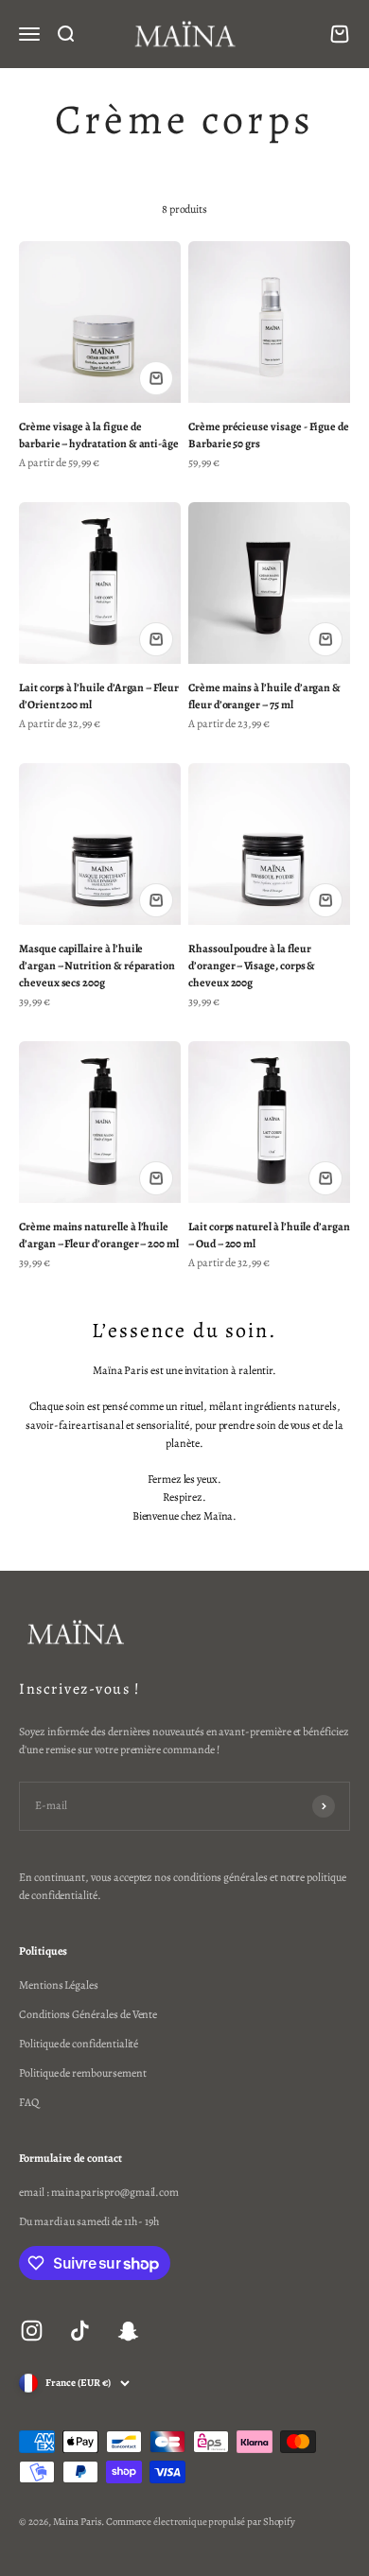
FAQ (29, 2102)
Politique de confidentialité (79, 2044)
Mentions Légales (59, 1985)
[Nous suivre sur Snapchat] (128, 2331)
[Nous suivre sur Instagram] (32, 2331)
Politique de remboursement (82, 2073)
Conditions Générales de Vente (88, 2014)
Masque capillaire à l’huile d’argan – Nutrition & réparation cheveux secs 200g (97, 966)
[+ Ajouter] (156, 378)
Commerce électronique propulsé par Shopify (201, 2522)
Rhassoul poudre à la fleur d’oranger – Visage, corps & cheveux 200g (252, 966)
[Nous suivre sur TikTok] (80, 2331)
